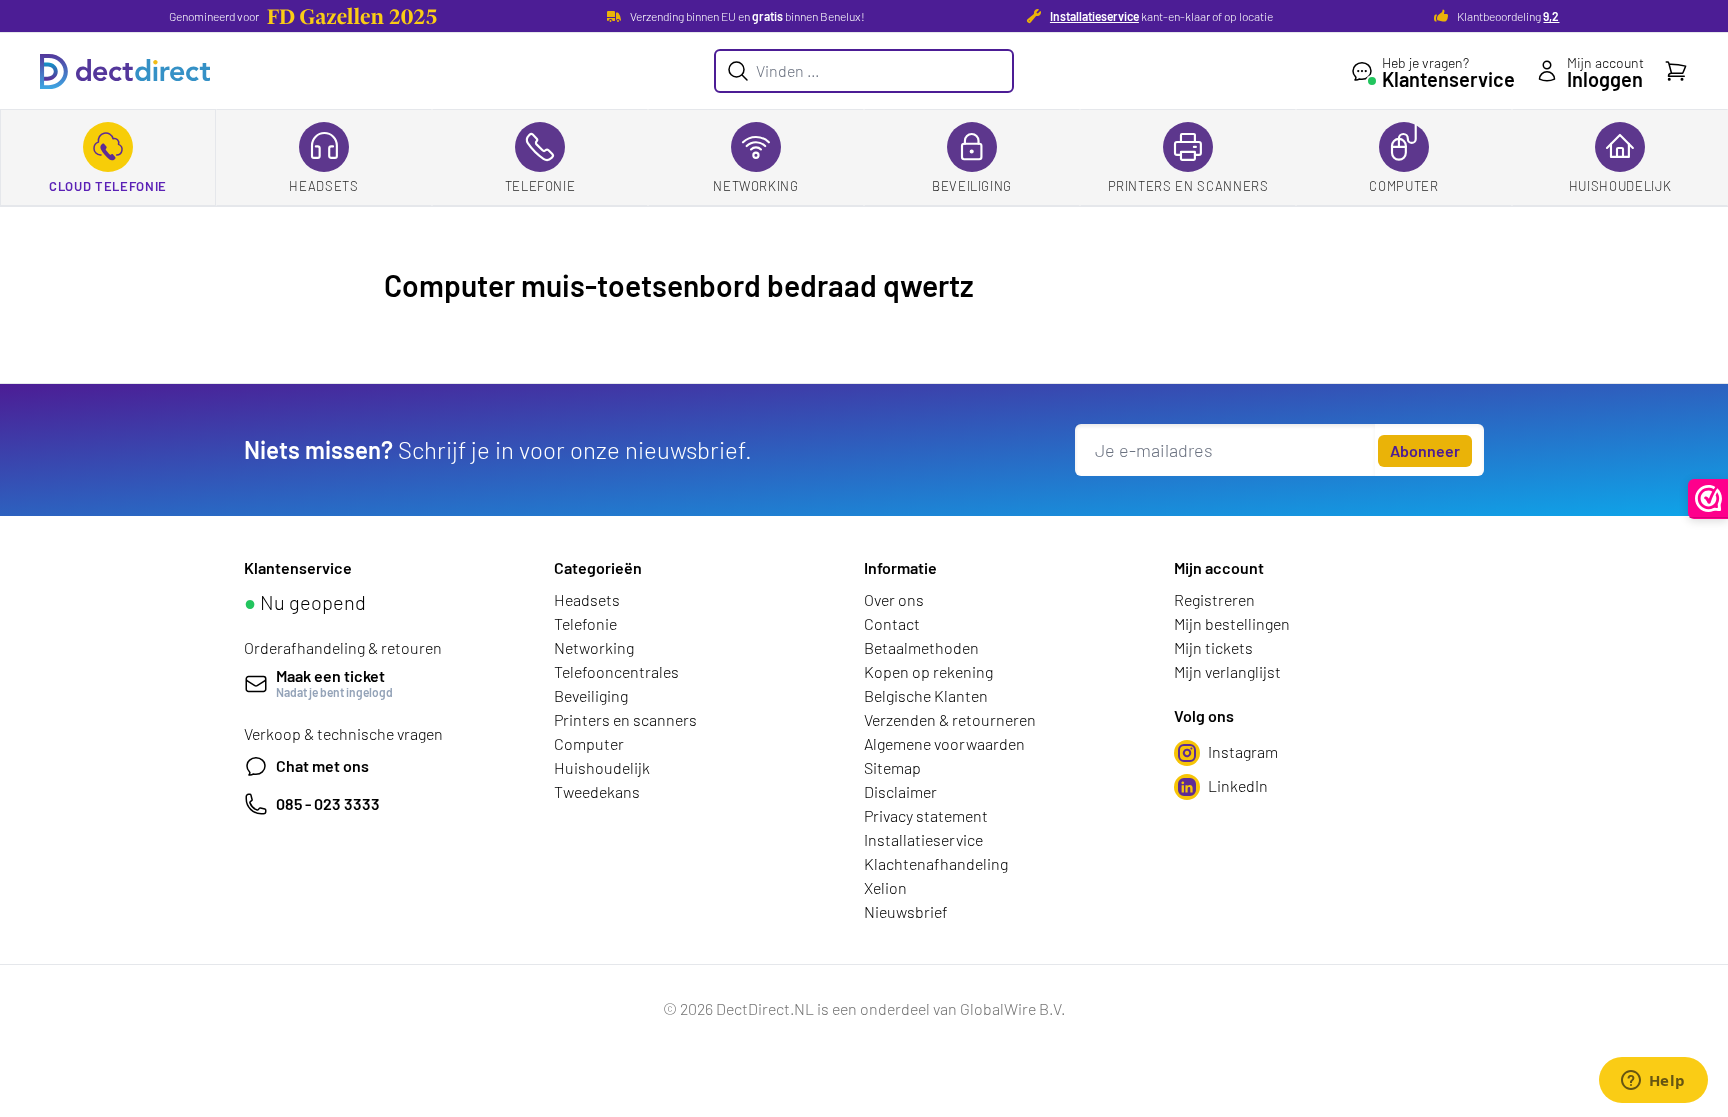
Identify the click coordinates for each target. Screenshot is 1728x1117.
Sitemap (892, 767)
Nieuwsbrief (906, 911)
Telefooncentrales (616, 671)
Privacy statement (926, 815)
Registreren (1214, 599)
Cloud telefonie (108, 186)
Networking (756, 186)
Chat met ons (322, 765)
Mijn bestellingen (1232, 623)
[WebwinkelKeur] (1708, 499)
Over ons (894, 599)
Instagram (1243, 751)
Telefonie (540, 186)
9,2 (1551, 16)
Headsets (323, 186)
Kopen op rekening (928, 671)
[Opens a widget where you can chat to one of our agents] (1653, 1082)
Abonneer (1425, 450)
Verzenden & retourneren (950, 719)
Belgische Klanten (926, 695)
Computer (1403, 186)
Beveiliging (972, 186)
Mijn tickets (1213, 647)
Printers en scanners (1188, 186)
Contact (892, 623)
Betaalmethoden (921, 647)
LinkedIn (1238, 785)
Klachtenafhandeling (936, 863)
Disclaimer (900, 791)
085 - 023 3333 (328, 803)
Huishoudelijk (1620, 186)
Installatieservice (1094, 16)
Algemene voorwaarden (944, 743)
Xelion (885, 887)
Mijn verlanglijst (1227, 671)
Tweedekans (597, 791)
